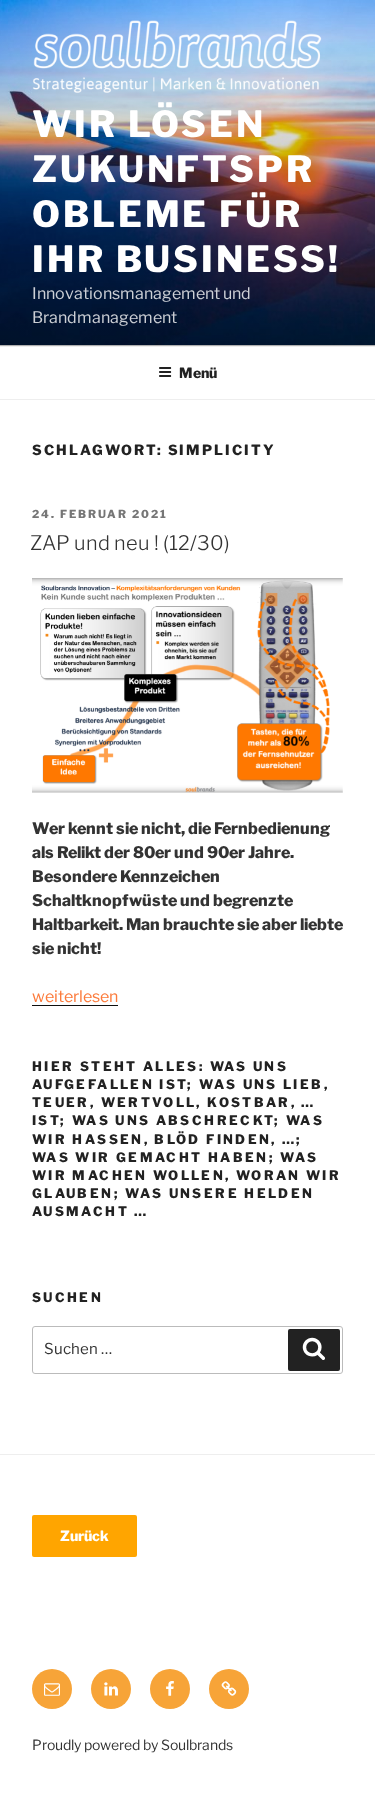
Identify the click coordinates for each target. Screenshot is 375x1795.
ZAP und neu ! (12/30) (130, 543)
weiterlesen (75, 996)
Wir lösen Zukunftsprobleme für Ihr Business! (186, 191)
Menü (198, 372)
